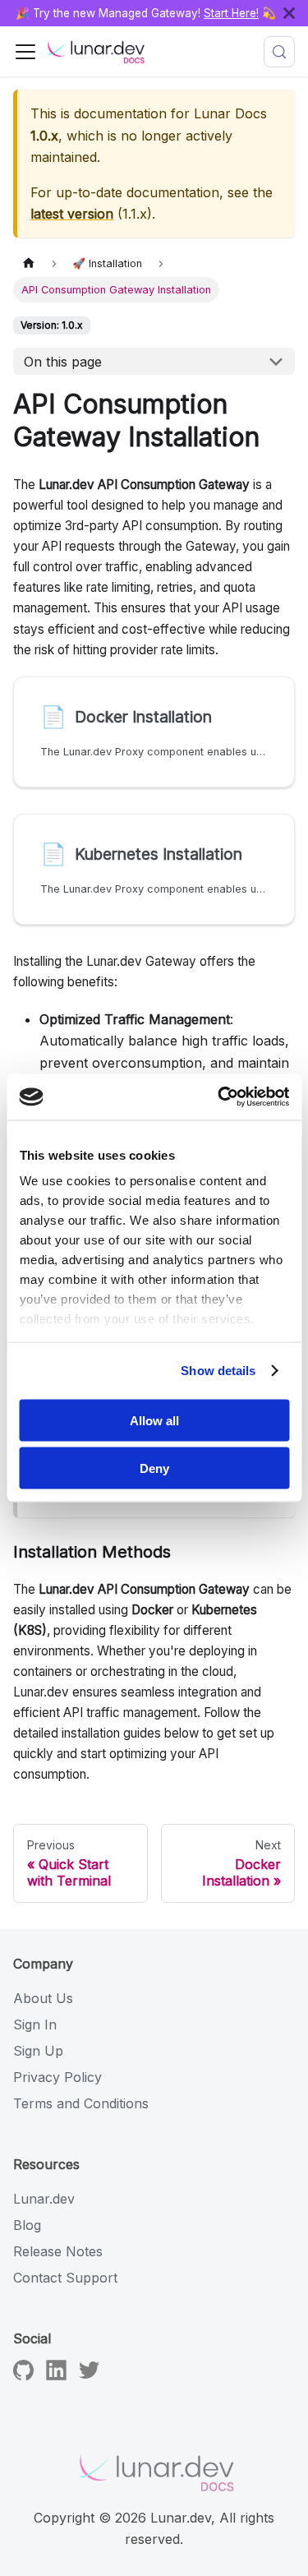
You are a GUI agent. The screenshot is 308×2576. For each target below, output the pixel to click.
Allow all (154, 1420)
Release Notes (58, 2251)
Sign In (35, 2024)
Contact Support (65, 2278)
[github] (23, 2375)
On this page (63, 362)
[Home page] (29, 263)
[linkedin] (56, 2375)
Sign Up (38, 2051)
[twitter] (89, 2375)
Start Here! (231, 13)
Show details (218, 1371)
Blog (27, 2225)
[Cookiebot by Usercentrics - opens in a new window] (219, 1097)
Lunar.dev (44, 2199)
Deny (154, 1468)
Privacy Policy (57, 2077)
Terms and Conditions (81, 2103)
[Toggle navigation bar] (25, 52)
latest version (72, 214)
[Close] (296, 13)
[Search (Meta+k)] (279, 52)
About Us (43, 1998)
